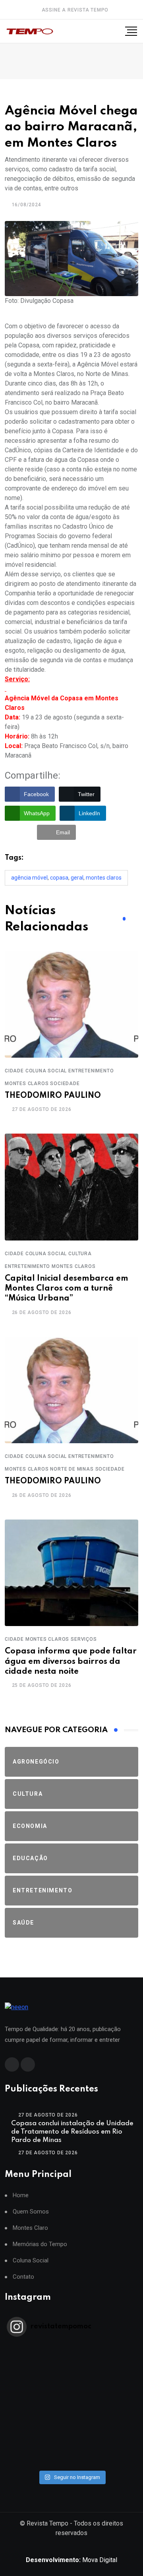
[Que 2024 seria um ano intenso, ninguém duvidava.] (71, 2441)
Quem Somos (31, 2212)
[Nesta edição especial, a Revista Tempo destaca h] (71, 2348)
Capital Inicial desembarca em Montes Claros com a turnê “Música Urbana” (67, 1289)
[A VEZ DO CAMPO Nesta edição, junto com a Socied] (71, 2420)
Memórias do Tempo (40, 2244)
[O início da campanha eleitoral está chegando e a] (71, 2379)
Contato (23, 2277)
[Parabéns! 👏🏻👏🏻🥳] (71, 2451)
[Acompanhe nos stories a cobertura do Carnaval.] (71, 2462)
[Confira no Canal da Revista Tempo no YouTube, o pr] (71, 2410)
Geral (77, 878)
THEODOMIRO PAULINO (53, 1096)
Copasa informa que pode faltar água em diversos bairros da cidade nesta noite (71, 1661)
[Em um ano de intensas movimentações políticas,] (71, 2431)
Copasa (59, 878)
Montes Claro (30, 2228)
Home (21, 2195)
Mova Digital (71, 2560)
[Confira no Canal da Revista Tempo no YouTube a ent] (71, 2358)
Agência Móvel (29, 878)
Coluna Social (31, 2261)
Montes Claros (104, 878)
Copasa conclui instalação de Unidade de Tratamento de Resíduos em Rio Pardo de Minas (72, 2132)
